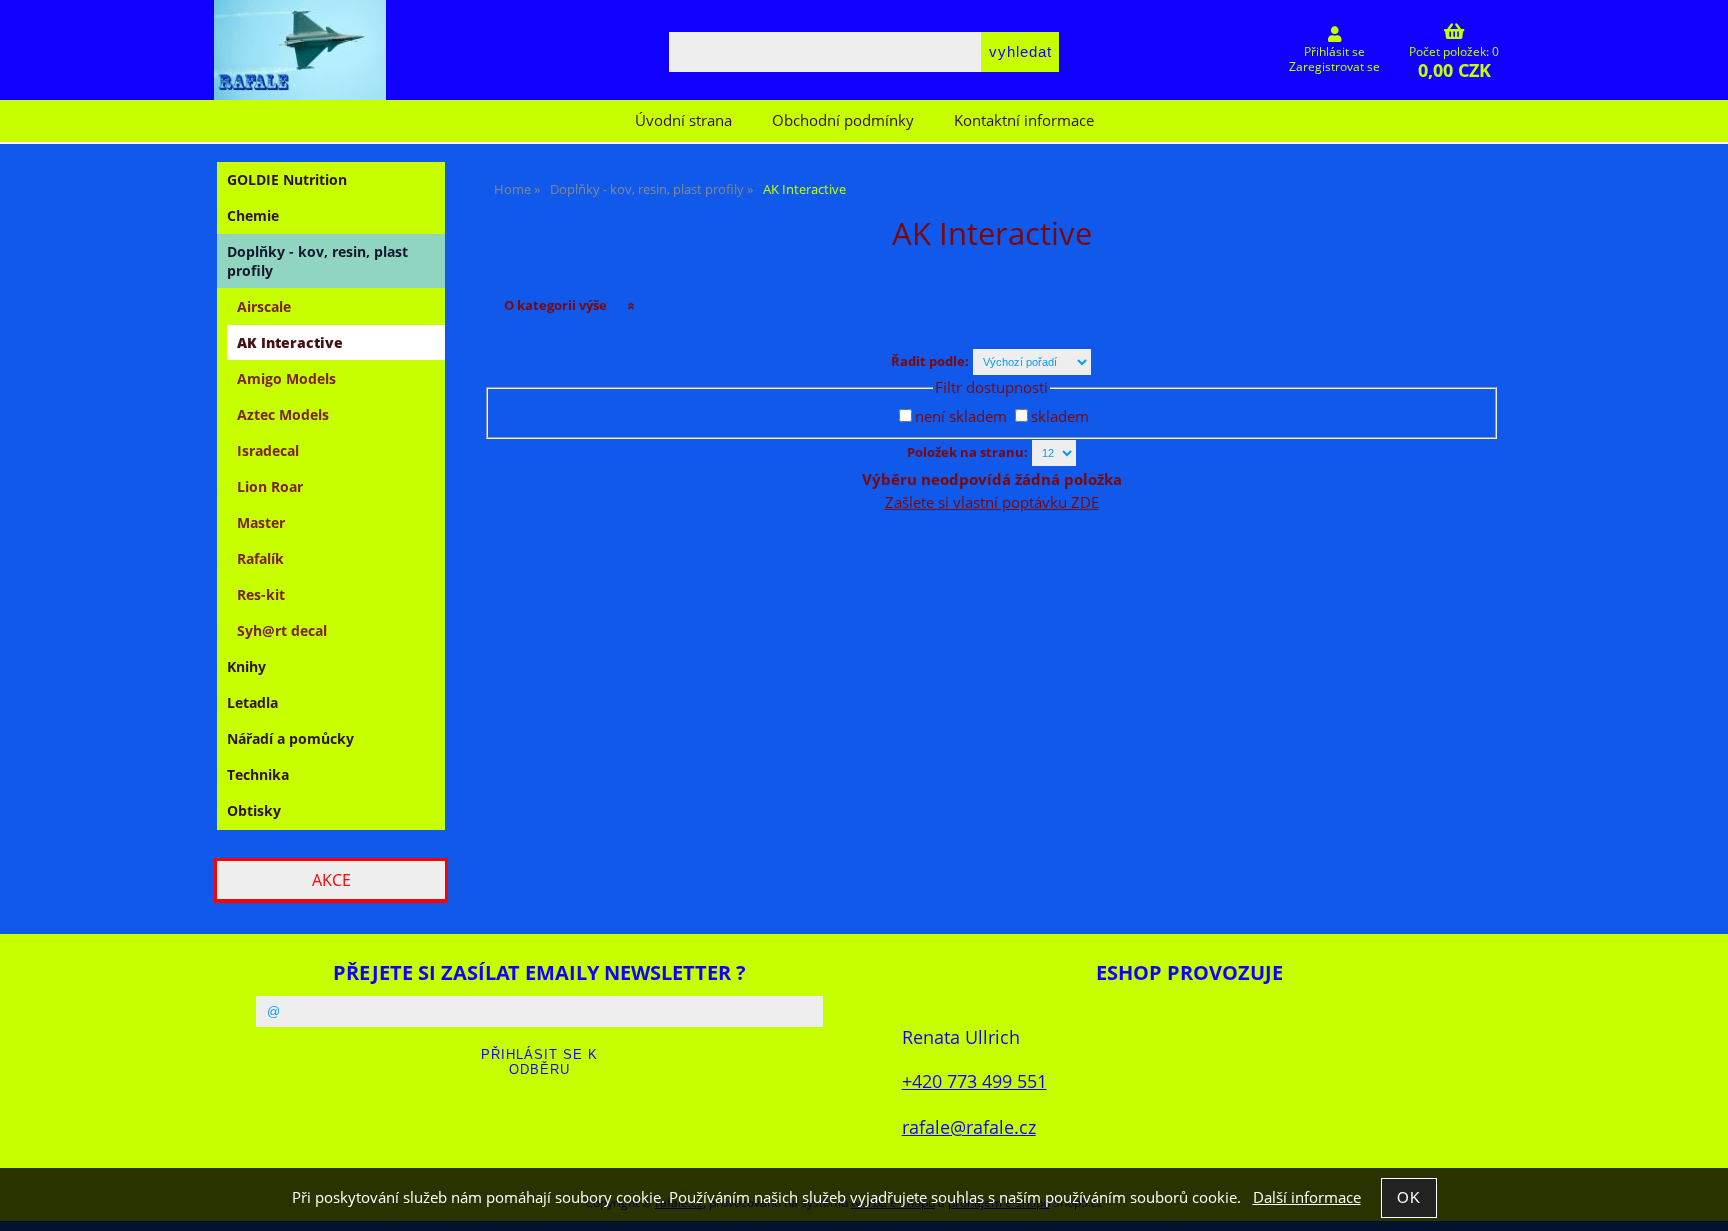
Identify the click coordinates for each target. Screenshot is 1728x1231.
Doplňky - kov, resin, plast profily (317, 261)
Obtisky (254, 810)
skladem (1060, 416)
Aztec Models (283, 414)
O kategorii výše (555, 305)
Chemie (253, 215)
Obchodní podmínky (843, 120)
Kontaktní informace (1024, 120)
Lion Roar (270, 486)
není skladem (961, 416)
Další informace (1307, 1197)
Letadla (252, 702)
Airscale (264, 306)
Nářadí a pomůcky (290, 738)
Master (261, 522)
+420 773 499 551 (974, 1080)
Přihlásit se (1334, 51)
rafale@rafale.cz (969, 1126)
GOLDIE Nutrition (287, 179)
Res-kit (261, 594)
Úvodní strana (683, 120)
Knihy (246, 666)
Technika (258, 774)
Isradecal (268, 450)
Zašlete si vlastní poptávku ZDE (992, 502)
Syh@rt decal (282, 630)
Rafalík (260, 558)
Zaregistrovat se (1334, 66)
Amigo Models (286, 378)
